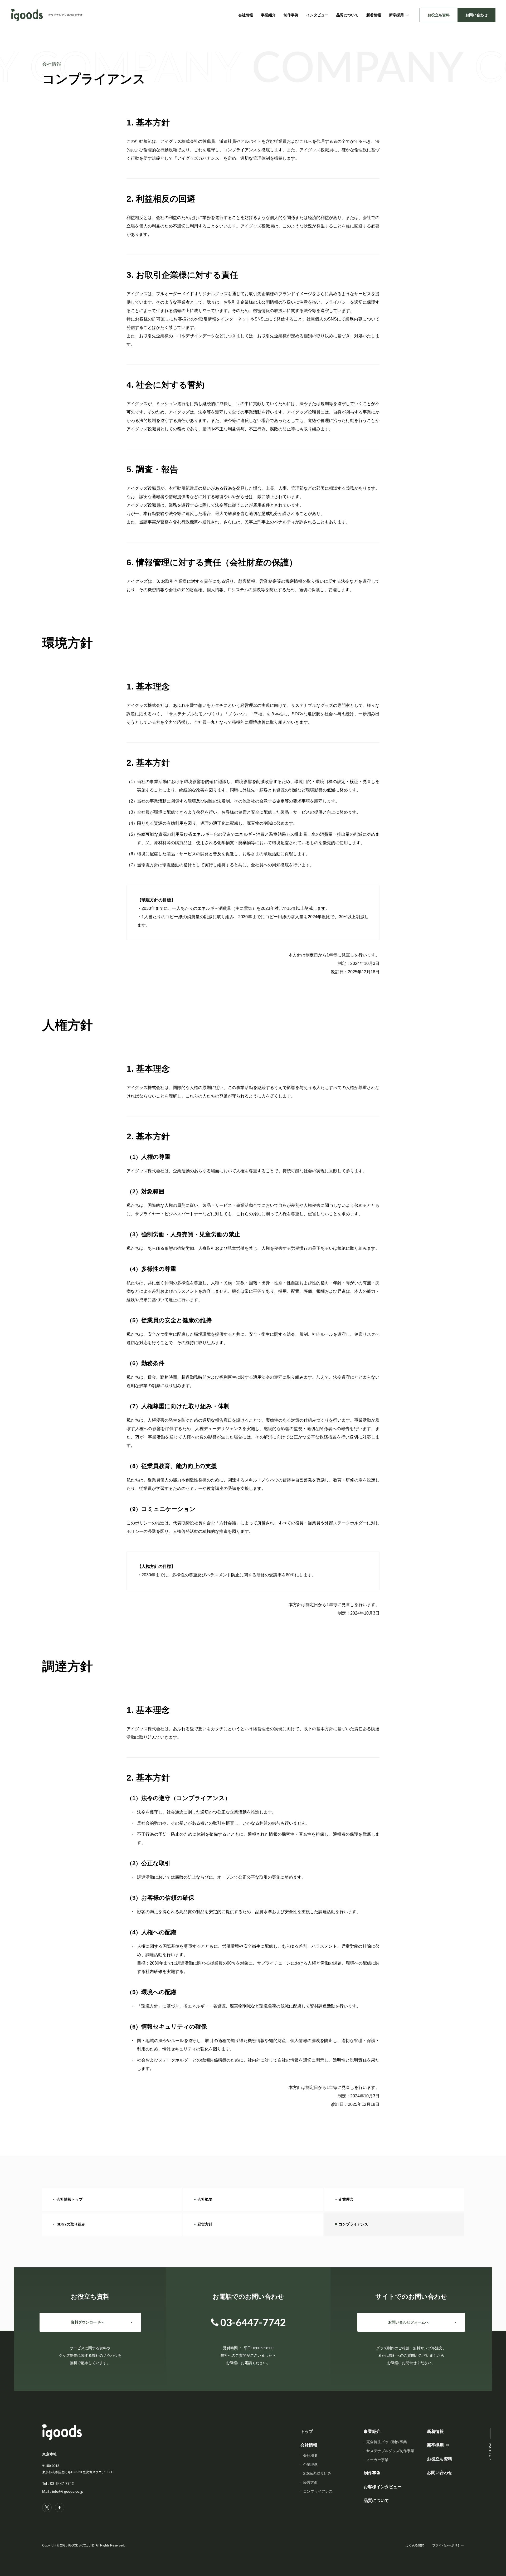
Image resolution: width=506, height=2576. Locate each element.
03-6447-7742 (62, 2483)
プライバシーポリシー (448, 2545)
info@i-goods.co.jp (68, 2491)
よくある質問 (415, 2545)
